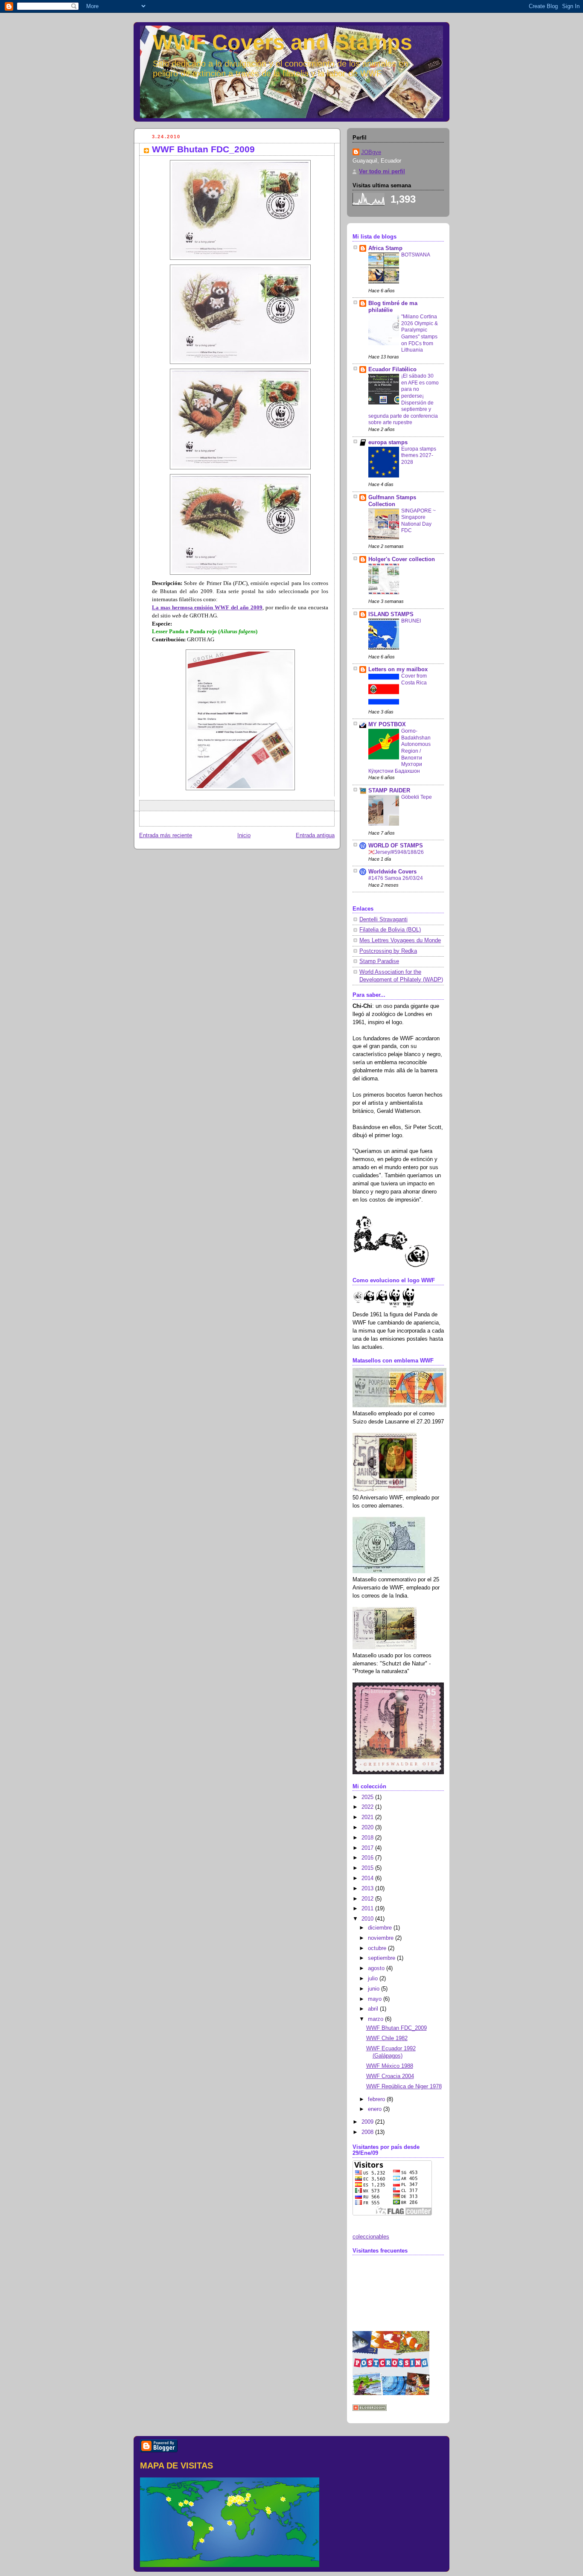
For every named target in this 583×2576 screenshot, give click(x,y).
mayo (376, 1999)
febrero (377, 2099)
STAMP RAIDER (389, 791)
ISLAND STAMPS (391, 614)
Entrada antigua (315, 835)
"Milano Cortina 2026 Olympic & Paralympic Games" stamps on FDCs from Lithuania (420, 333)
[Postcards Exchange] (391, 2393)
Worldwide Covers (392, 872)
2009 (368, 2122)
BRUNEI (411, 621)
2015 (368, 1868)
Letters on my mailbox (398, 669)
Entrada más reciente (166, 835)
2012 (368, 1899)
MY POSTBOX (387, 725)
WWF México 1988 (390, 2066)
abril (374, 2009)
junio (375, 1989)
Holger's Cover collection (402, 559)
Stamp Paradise (379, 961)
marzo (376, 2019)
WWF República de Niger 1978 (404, 2087)
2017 (368, 1848)
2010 (368, 1919)
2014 (368, 1878)
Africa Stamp (385, 248)
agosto (377, 1968)
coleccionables (371, 2237)
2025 (368, 1797)
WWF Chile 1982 (387, 2038)
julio (374, 1979)
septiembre (382, 1958)
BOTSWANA (416, 255)
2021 (368, 1817)
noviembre (382, 1938)
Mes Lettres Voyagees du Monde (400, 940)
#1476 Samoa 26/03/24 (396, 878)
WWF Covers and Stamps (283, 42)
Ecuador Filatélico (392, 370)
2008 (368, 2132)
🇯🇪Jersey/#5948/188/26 (396, 852)
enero (376, 2109)
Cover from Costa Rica (414, 679)
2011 (368, 1909)
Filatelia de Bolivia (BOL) (390, 930)
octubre (378, 1948)
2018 (368, 1838)
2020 (368, 1828)
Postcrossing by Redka (388, 951)
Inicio (244, 835)
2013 (368, 1889)
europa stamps (388, 442)
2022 (368, 1807)
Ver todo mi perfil (382, 172)
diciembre (381, 1928)
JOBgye (371, 152)
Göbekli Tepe (417, 797)
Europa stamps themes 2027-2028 (419, 456)
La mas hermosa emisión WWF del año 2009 (207, 608)
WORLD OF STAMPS (396, 846)
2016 (368, 1858)
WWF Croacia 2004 (390, 2076)
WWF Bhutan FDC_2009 (396, 2028)
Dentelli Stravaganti (383, 920)
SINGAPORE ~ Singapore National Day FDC (418, 521)
